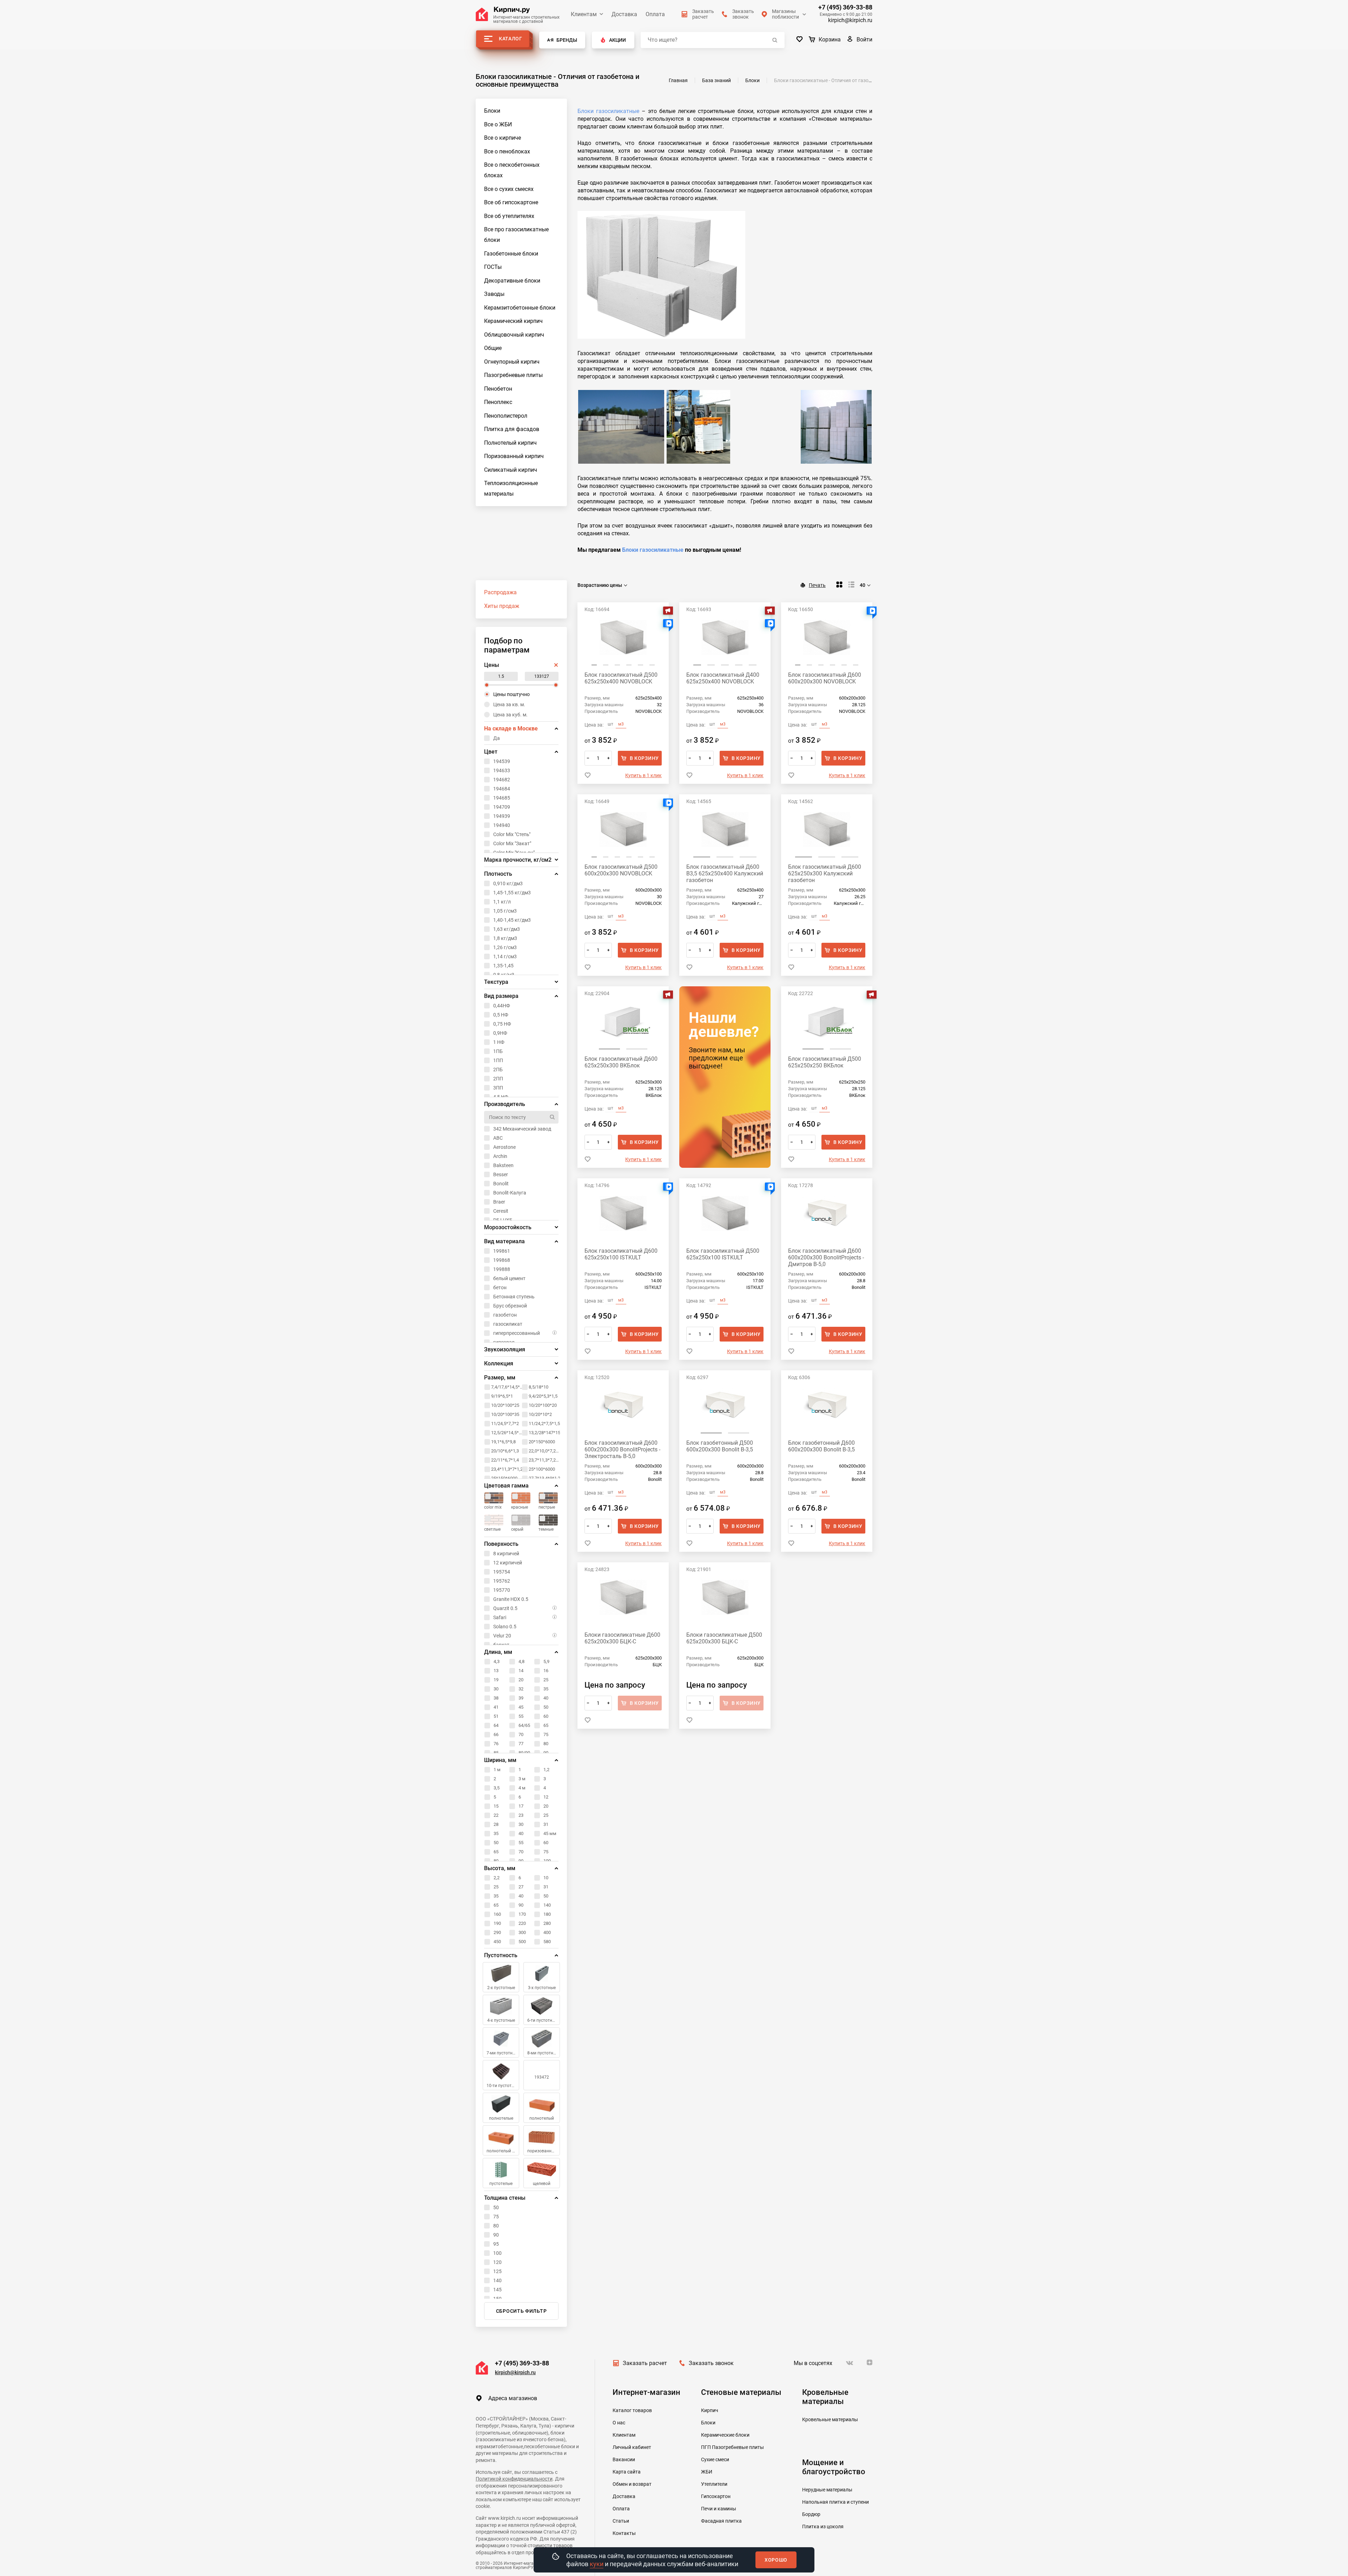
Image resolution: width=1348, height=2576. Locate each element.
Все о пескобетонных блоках (512, 170)
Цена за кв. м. (509, 704)
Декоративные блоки (512, 281)
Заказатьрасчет (703, 14)
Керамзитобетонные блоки (520, 308)
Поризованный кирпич (514, 456)
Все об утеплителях (509, 216)
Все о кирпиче (503, 138)
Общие (493, 348)
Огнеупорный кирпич (512, 362)
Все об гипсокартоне (511, 202)
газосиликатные (661, 550)
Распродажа (500, 592)
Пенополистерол (506, 416)
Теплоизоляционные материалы (511, 488)
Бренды (567, 40)
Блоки (492, 111)
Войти (864, 39)
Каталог (511, 39)
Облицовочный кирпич (514, 335)
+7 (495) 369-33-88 (845, 7)
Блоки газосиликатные (608, 111)
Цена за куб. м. (510, 715)
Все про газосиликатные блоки (516, 235)
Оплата (655, 14)
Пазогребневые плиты (513, 375)
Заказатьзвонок (743, 14)
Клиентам (584, 14)
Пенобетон (498, 389)
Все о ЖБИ (498, 124)
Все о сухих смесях (509, 189)
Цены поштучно (511, 694)
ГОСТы (493, 267)
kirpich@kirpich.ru (850, 20)
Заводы (494, 294)
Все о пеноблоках (507, 151)
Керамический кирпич (513, 321)
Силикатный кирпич (511, 470)
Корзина (830, 39)
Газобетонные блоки (511, 254)
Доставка (624, 14)
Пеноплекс (498, 402)
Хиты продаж (502, 606)
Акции (617, 40)
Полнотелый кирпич (510, 443)
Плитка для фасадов (512, 429)
